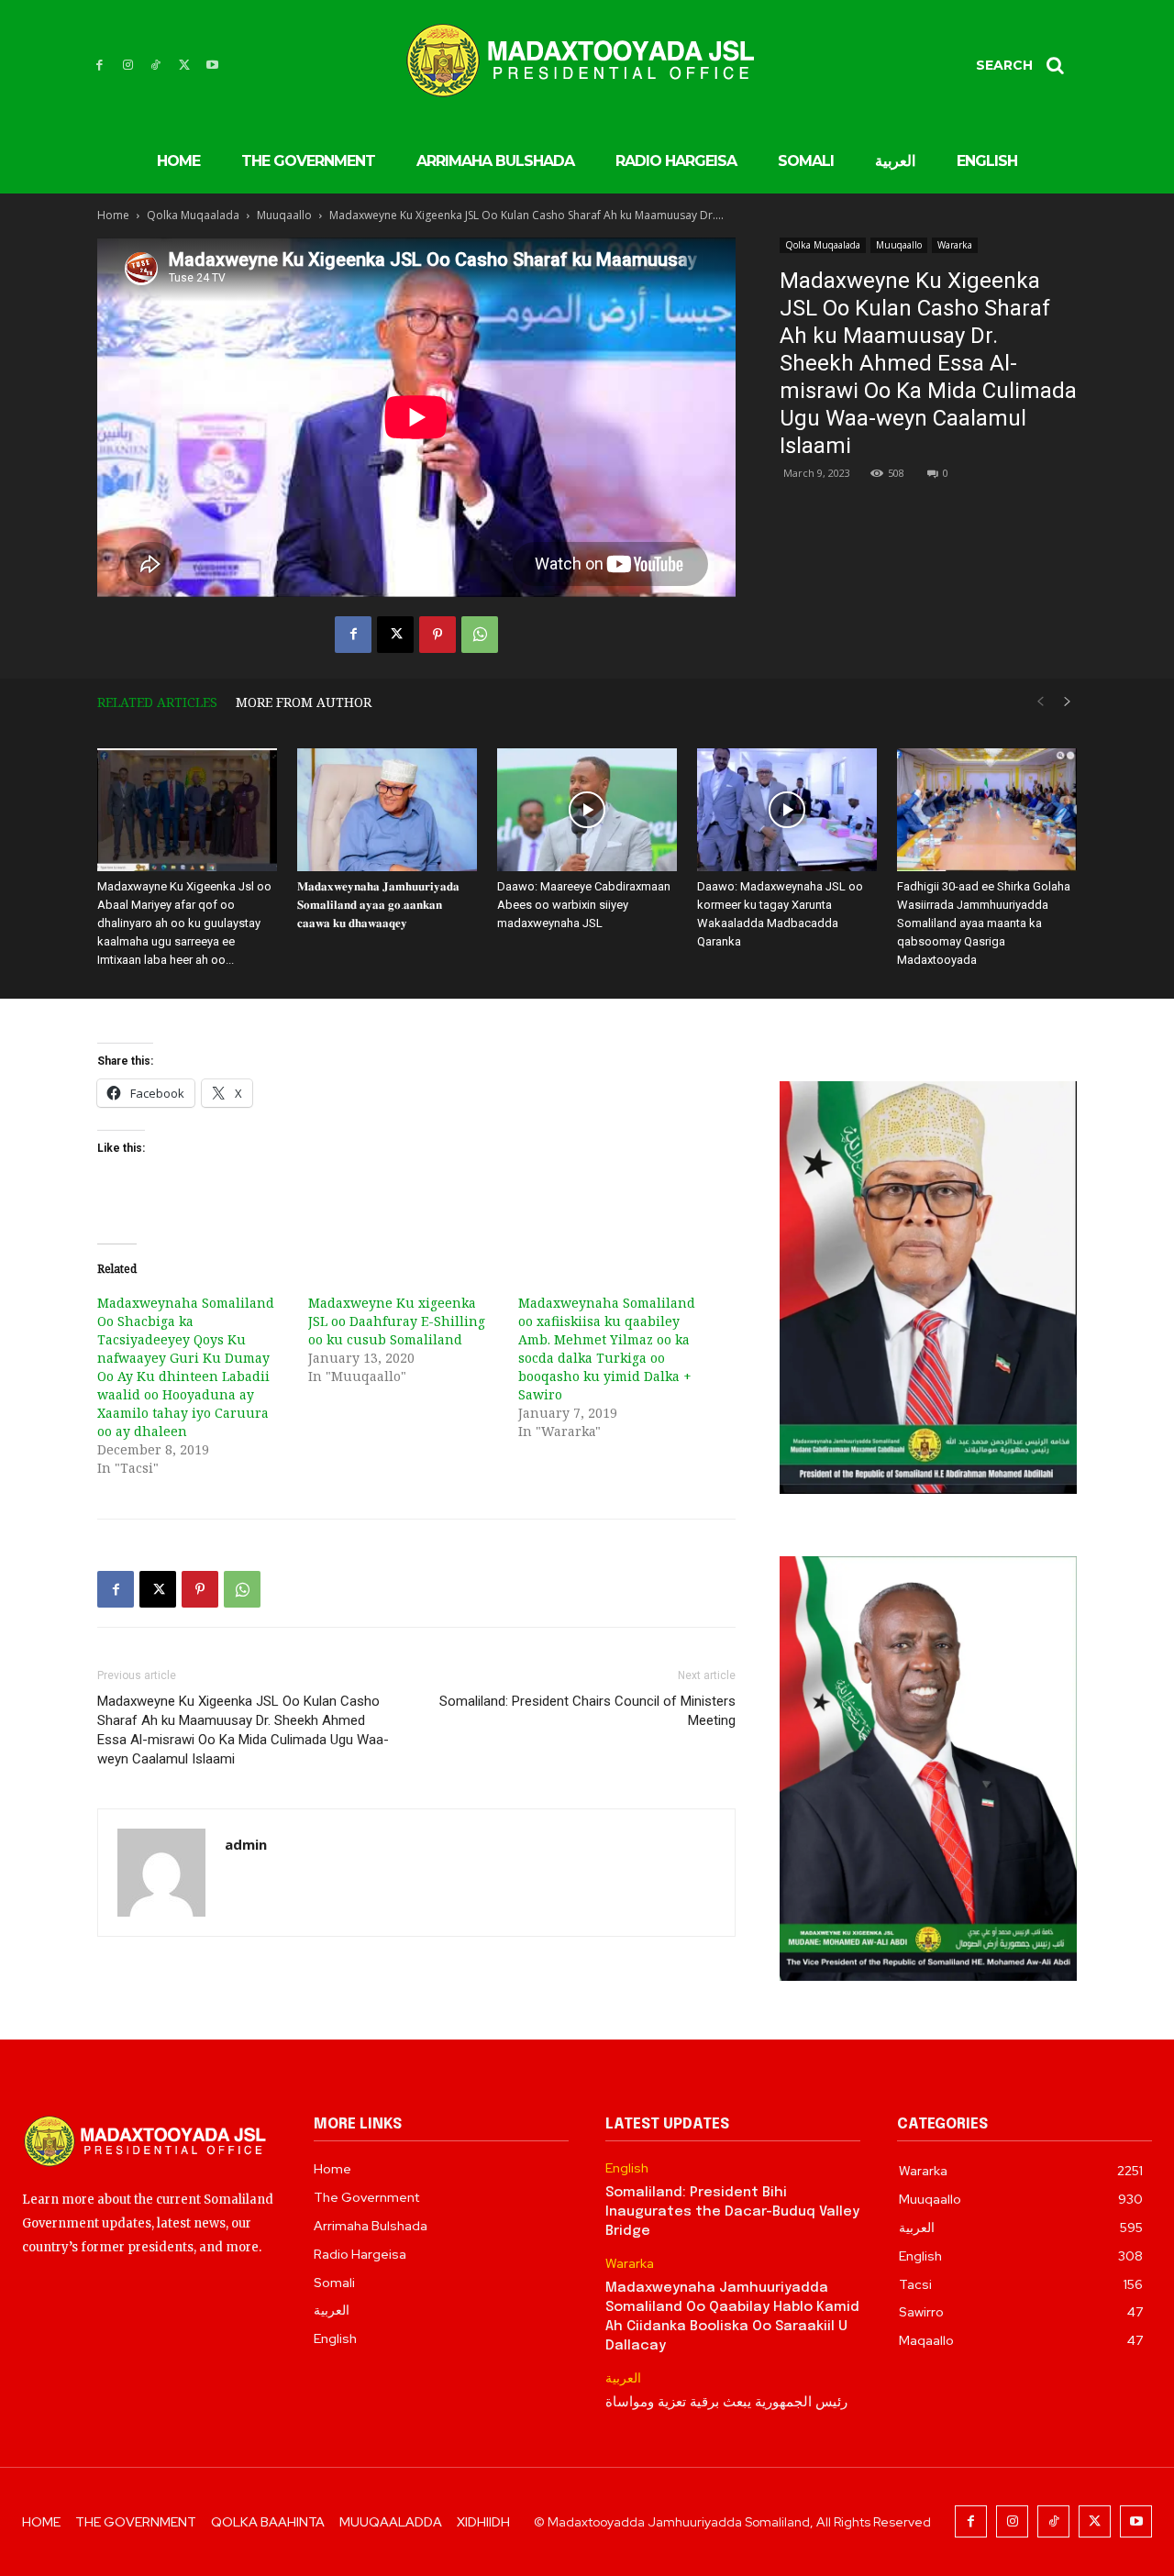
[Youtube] (212, 66)
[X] (184, 66)
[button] (1026, 65)
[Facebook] (100, 66)
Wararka (955, 245)
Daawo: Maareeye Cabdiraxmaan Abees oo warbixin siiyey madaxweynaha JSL (584, 905)
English (627, 2168)
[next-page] (1068, 702)
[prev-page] (1040, 702)
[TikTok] (156, 66)
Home (113, 215)
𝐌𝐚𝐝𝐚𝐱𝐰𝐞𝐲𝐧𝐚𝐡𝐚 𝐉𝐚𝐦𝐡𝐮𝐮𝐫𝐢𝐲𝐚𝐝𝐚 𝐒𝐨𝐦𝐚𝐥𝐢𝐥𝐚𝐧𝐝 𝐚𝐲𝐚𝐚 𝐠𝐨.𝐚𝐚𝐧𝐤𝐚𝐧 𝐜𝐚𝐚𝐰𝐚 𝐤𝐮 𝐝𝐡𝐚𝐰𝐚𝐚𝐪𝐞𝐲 (378, 905)
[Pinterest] (437, 635)
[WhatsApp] (480, 635)
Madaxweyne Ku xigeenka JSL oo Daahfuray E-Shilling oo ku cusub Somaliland (397, 1321)
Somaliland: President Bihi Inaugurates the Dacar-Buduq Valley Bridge (732, 2212)
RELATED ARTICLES (157, 702)
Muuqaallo (284, 215)
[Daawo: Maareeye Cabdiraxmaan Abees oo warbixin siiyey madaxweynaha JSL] (587, 810)
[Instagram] (128, 66)
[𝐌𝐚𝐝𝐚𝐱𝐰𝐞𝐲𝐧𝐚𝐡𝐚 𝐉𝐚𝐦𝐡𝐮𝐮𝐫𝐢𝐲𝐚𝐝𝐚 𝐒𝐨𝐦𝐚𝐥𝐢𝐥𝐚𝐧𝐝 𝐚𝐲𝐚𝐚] (387, 810)
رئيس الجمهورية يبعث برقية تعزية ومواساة (726, 2403)
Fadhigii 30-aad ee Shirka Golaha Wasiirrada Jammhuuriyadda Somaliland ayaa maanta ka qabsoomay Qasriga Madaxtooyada (984, 923)
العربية (623, 2378)
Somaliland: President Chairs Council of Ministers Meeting (587, 1711)
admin (246, 1844)
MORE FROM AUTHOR (304, 702)
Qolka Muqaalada (193, 215)
